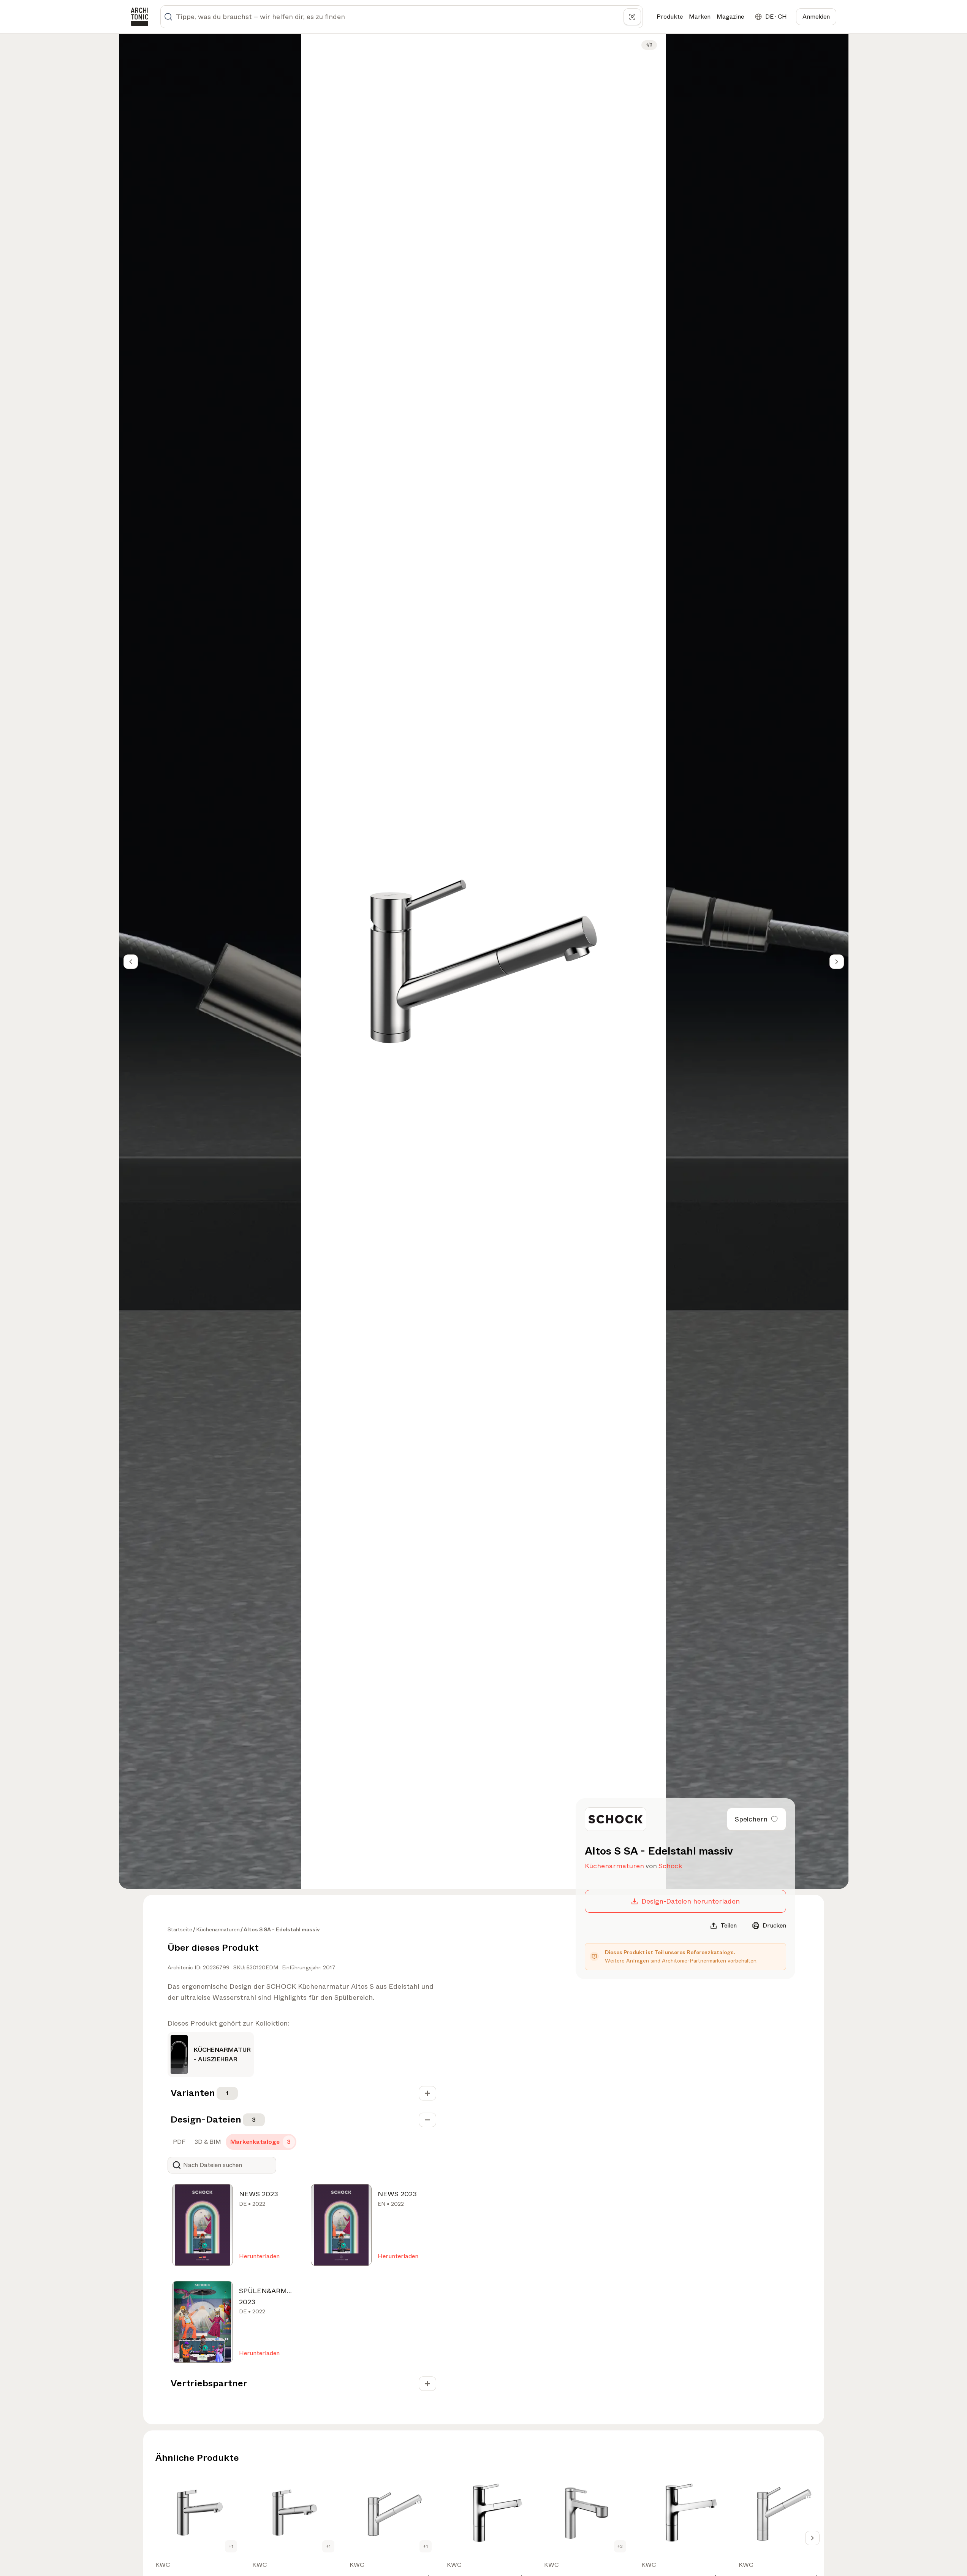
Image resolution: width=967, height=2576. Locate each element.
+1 (231, 2546)
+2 (620, 2546)
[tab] (178, 2142)
